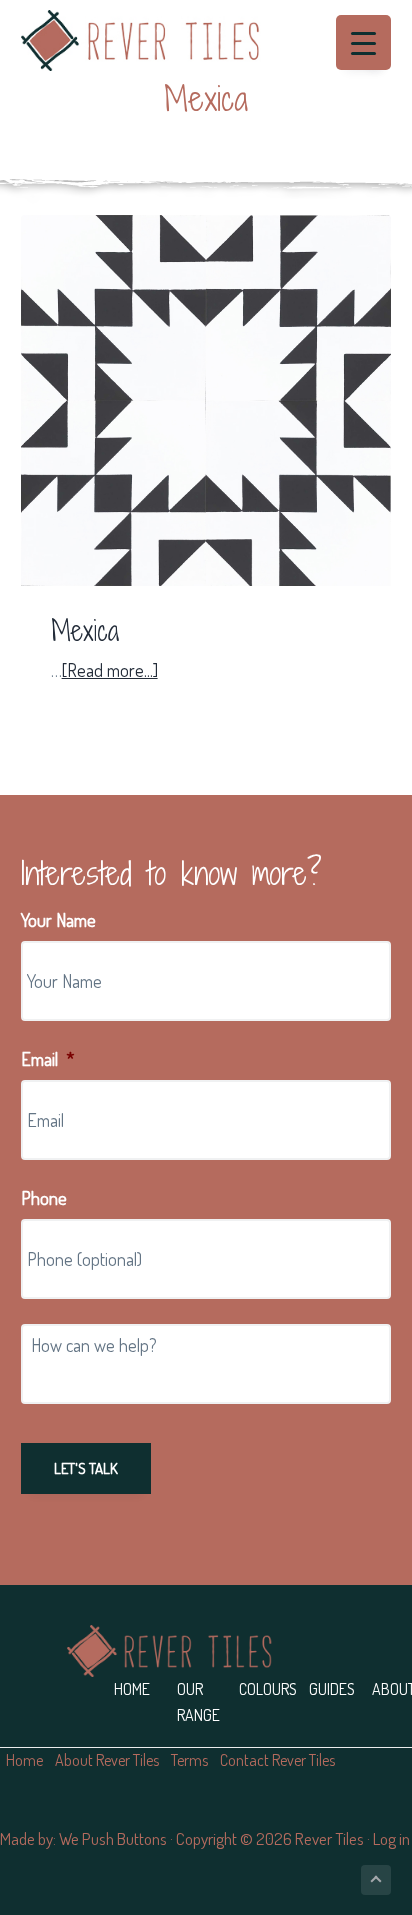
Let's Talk (86, 1468)
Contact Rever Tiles (277, 1760)
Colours (268, 1689)
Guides (332, 1689)
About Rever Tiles (107, 1760)
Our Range (198, 1702)
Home (132, 1689)
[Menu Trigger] (363, 42)
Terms (189, 1760)
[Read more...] (110, 671)
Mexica (85, 631)
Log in (391, 1838)
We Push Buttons (113, 1838)
